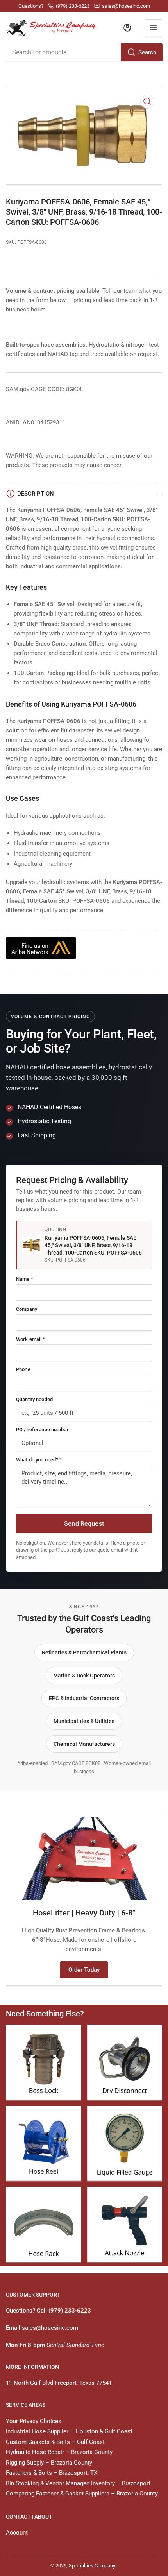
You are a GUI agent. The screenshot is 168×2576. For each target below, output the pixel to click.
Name (25, 1279)
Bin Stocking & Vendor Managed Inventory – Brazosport (78, 2483)
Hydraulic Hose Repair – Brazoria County (59, 2452)
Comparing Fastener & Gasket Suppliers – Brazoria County (82, 2494)
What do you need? (39, 1460)
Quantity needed (34, 1399)
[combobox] (84, 52)
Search (147, 52)
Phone (23, 1369)
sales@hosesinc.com (50, 2328)
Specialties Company (92, 2566)
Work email (31, 1339)
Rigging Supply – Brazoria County (49, 2463)
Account (17, 2533)
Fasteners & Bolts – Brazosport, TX (52, 2473)
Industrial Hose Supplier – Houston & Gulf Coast (69, 2431)
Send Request (84, 1524)
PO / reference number (42, 1429)
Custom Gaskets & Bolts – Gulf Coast (55, 2442)
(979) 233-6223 (70, 2311)
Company (27, 1309)
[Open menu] (154, 28)
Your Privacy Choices (34, 2421)
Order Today (84, 1970)
